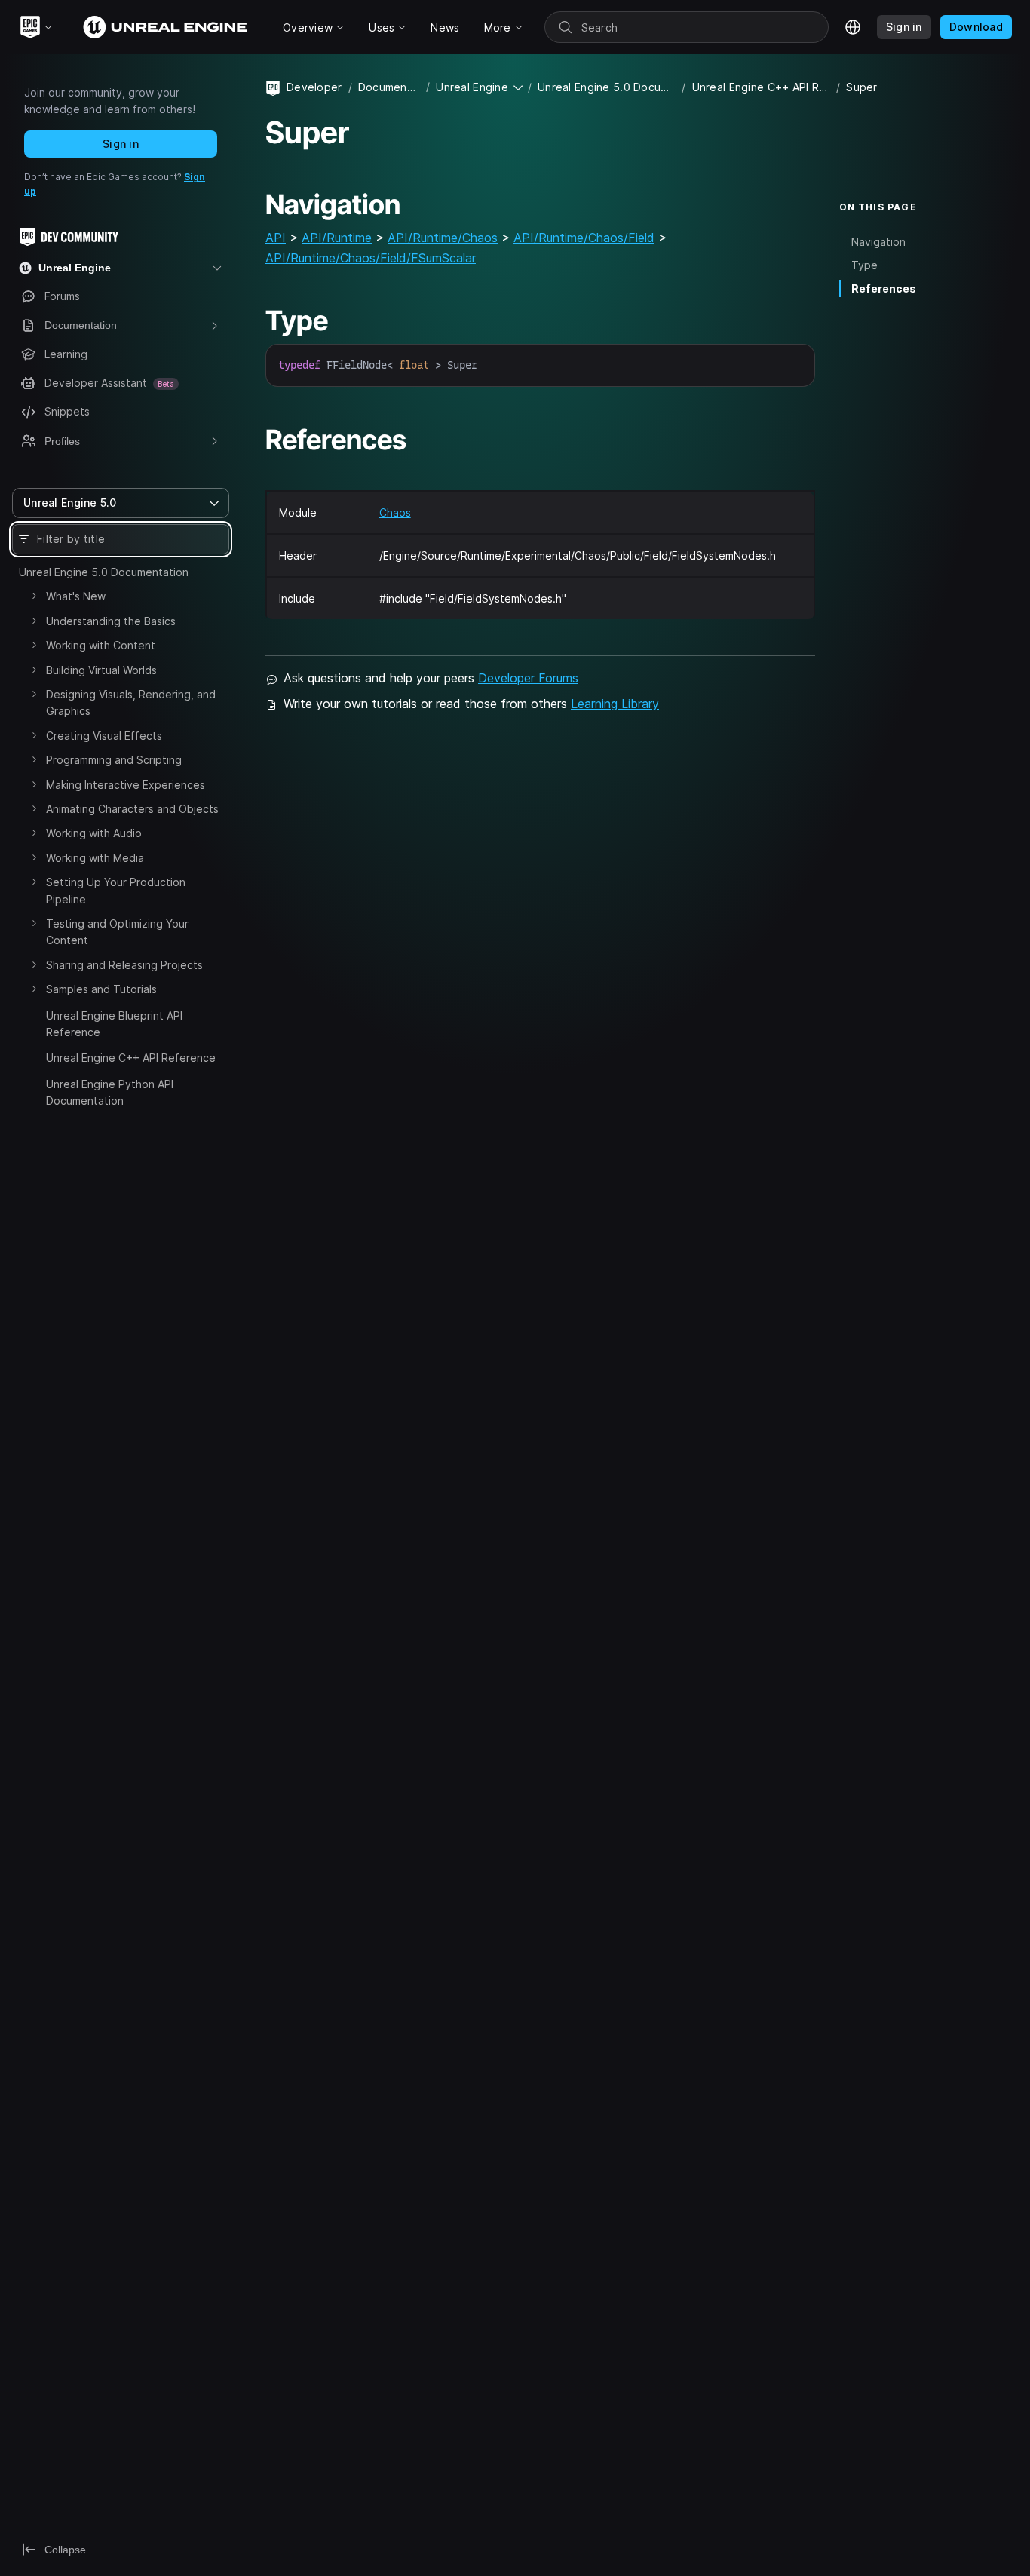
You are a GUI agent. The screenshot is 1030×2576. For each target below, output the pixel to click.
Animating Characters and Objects (132, 809)
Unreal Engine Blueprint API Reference (114, 1024)
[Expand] (34, 596)
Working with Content (101, 645)
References (884, 288)
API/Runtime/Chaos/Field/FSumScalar (371, 258)
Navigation (878, 242)
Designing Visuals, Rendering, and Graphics (131, 702)
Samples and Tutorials (101, 989)
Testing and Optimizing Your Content (117, 932)
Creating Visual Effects (104, 736)
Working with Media (95, 858)
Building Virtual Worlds (101, 670)
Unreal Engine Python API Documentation (110, 1092)
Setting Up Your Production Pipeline (116, 890)
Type (864, 265)
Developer (314, 87)
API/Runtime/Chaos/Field (584, 238)
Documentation (389, 87)
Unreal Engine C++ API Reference (131, 1058)
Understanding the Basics (111, 621)
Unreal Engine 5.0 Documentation (104, 572)
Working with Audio (94, 833)
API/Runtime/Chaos (443, 238)
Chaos (395, 512)
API (276, 238)
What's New (76, 596)
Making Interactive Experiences (126, 785)
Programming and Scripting (114, 760)
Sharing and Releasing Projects (124, 965)
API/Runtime (337, 238)
